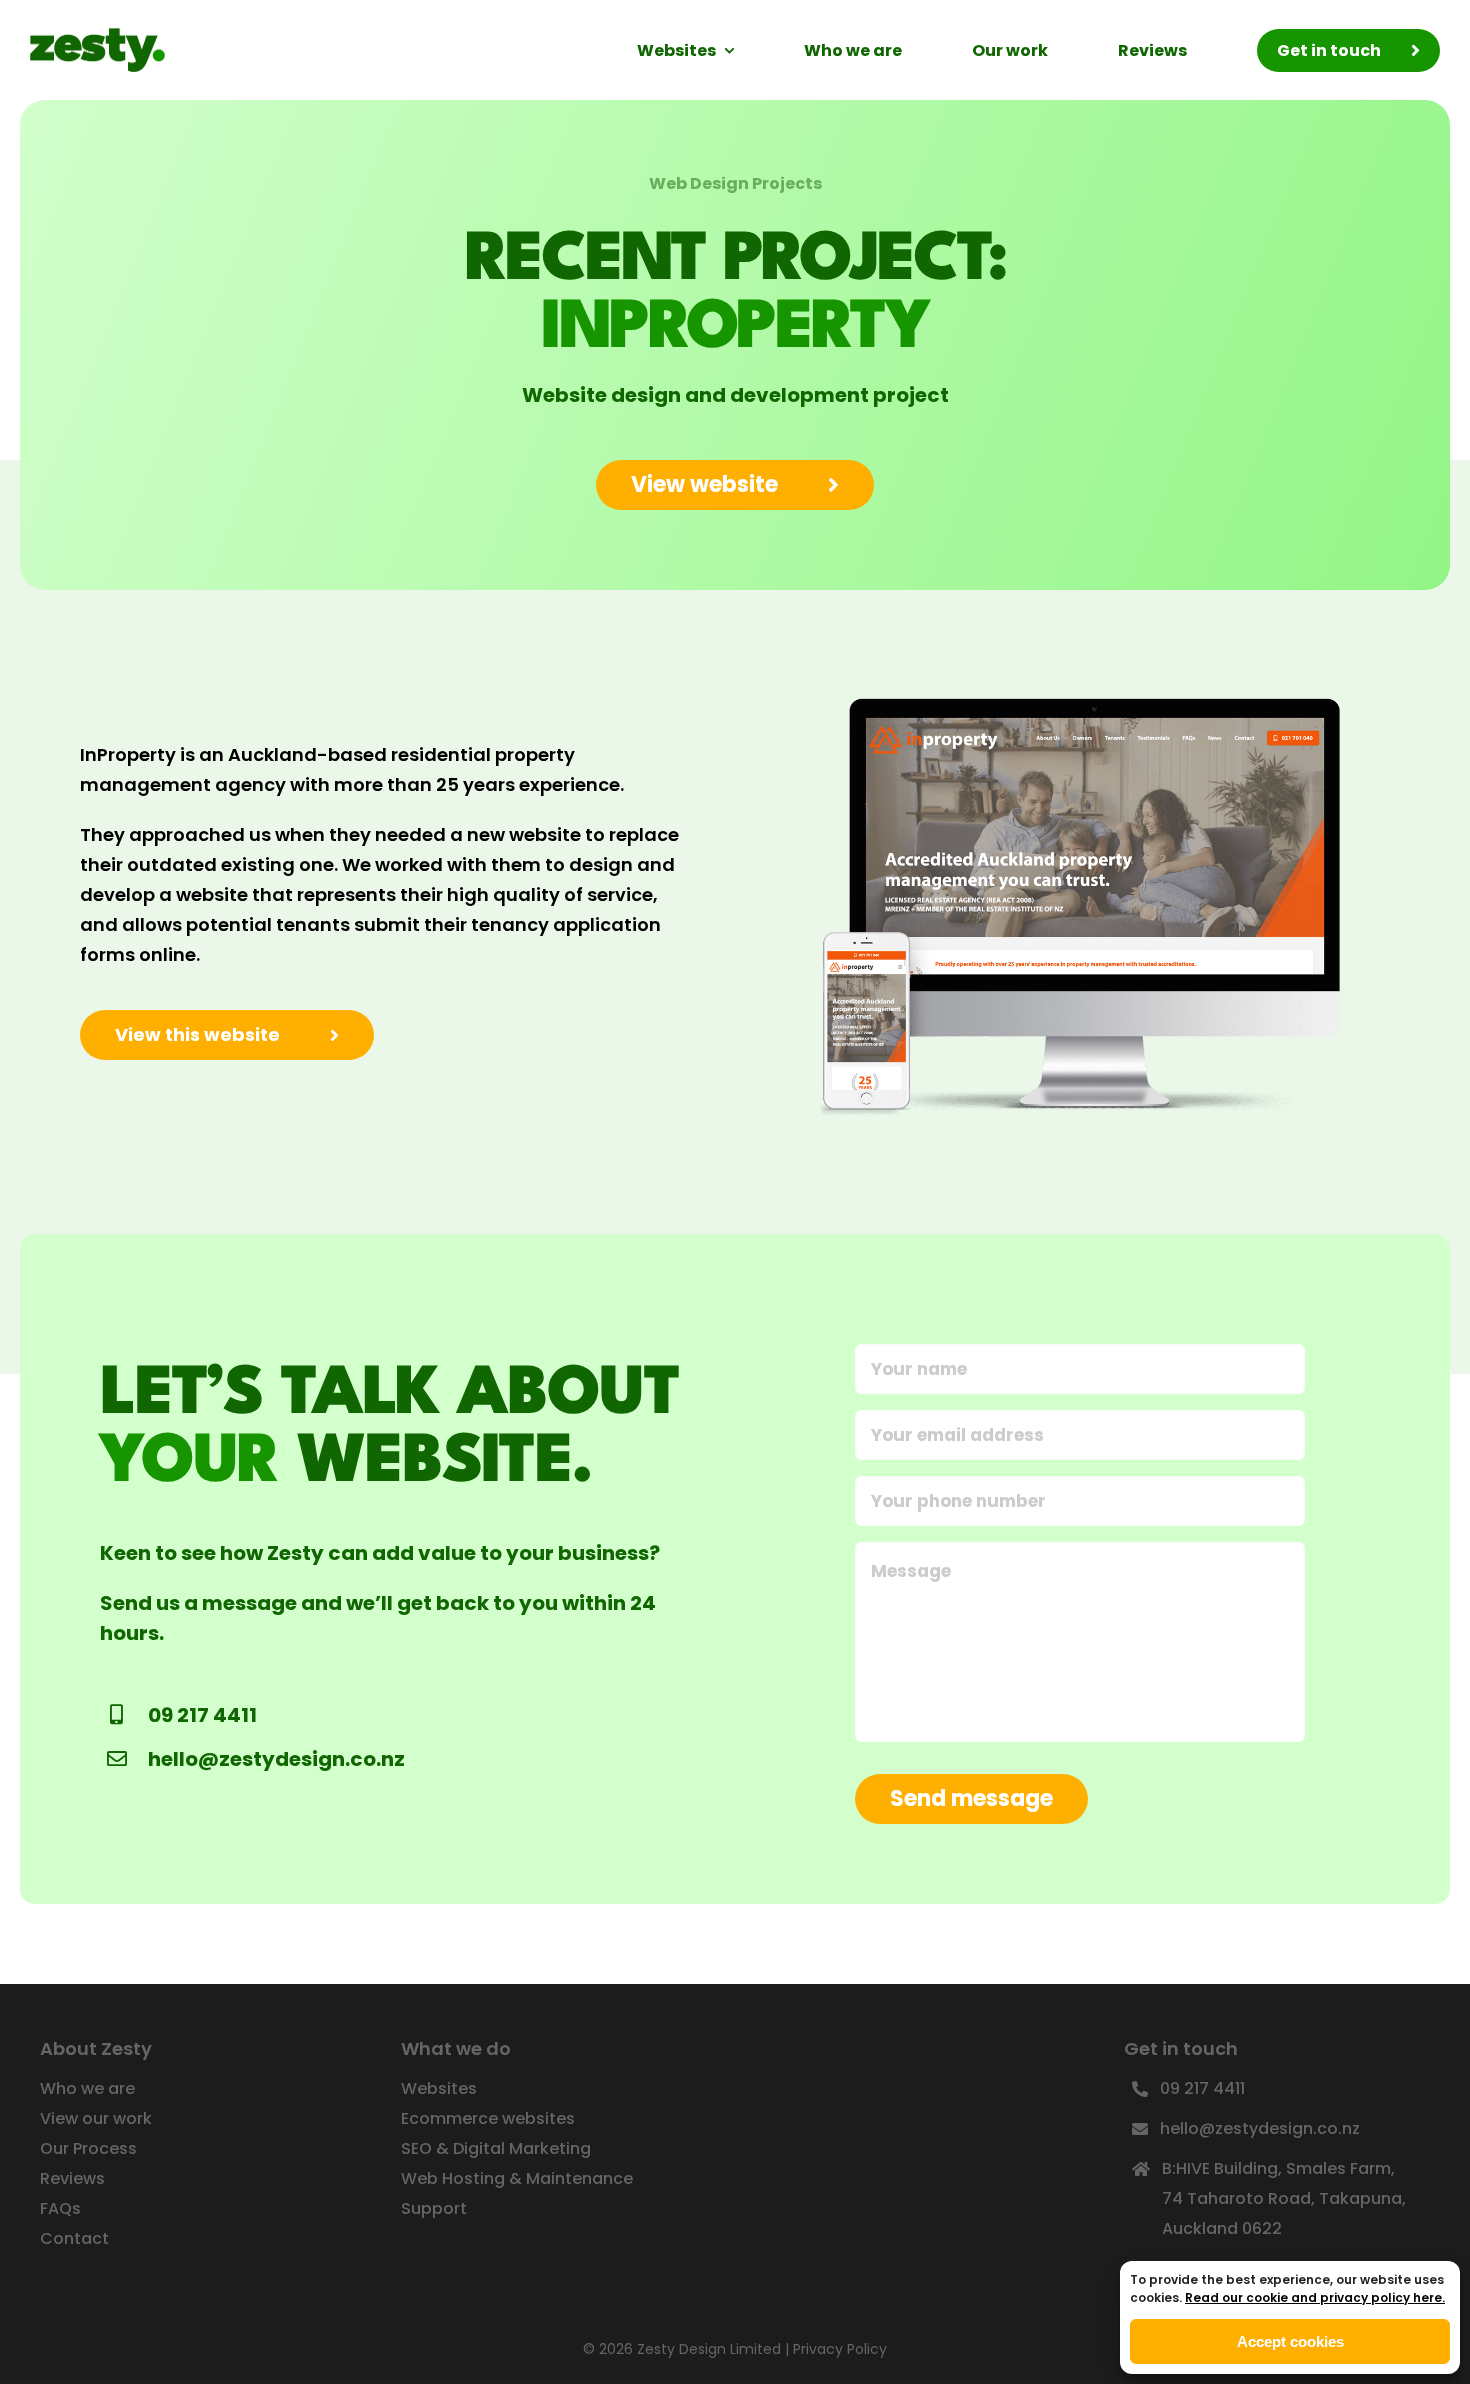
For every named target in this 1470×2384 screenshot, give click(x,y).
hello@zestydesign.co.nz (276, 1759)
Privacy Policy (840, 2349)
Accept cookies (1290, 2341)
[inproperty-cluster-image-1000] (1083, 678)
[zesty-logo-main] (97, 36)
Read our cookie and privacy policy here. (1315, 2297)
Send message (971, 1798)
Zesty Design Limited (709, 2349)
